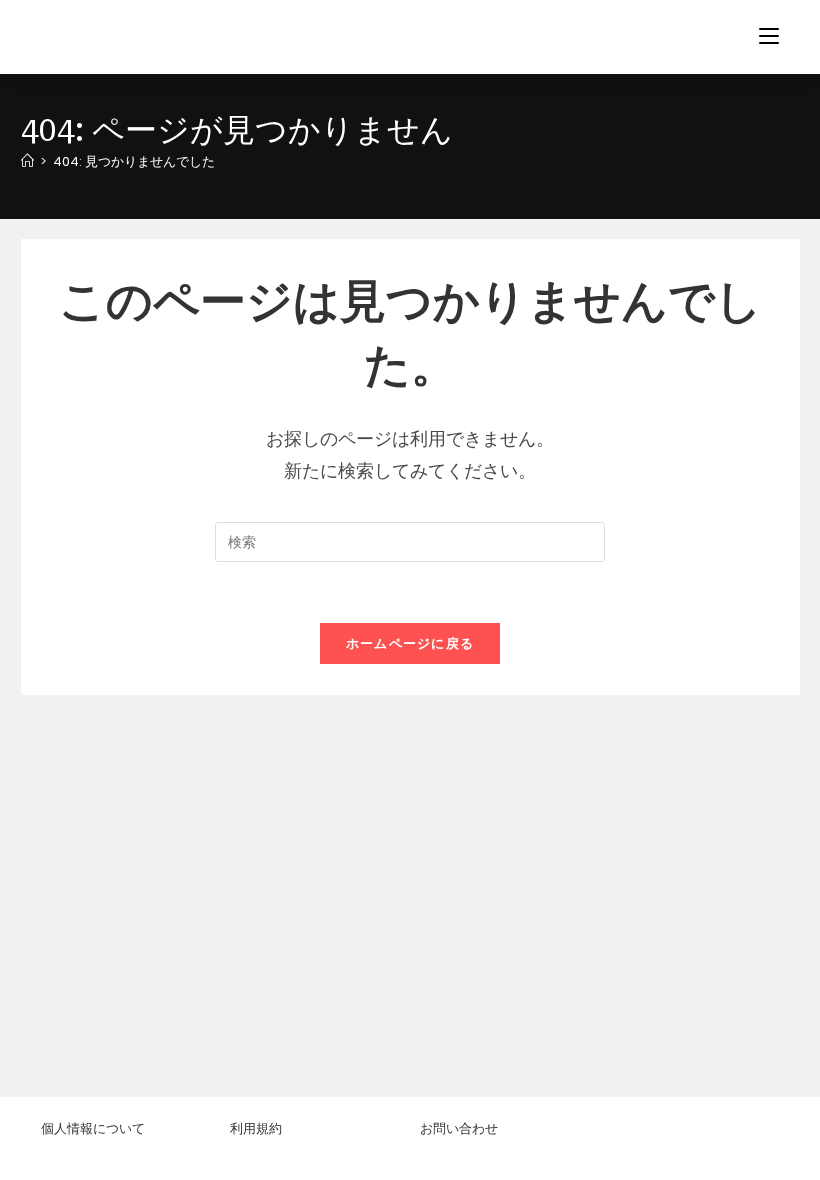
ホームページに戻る (410, 643)
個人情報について (93, 1128)
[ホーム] (27, 161)
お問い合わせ (459, 1128)
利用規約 (256, 1128)
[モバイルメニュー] (769, 36)
